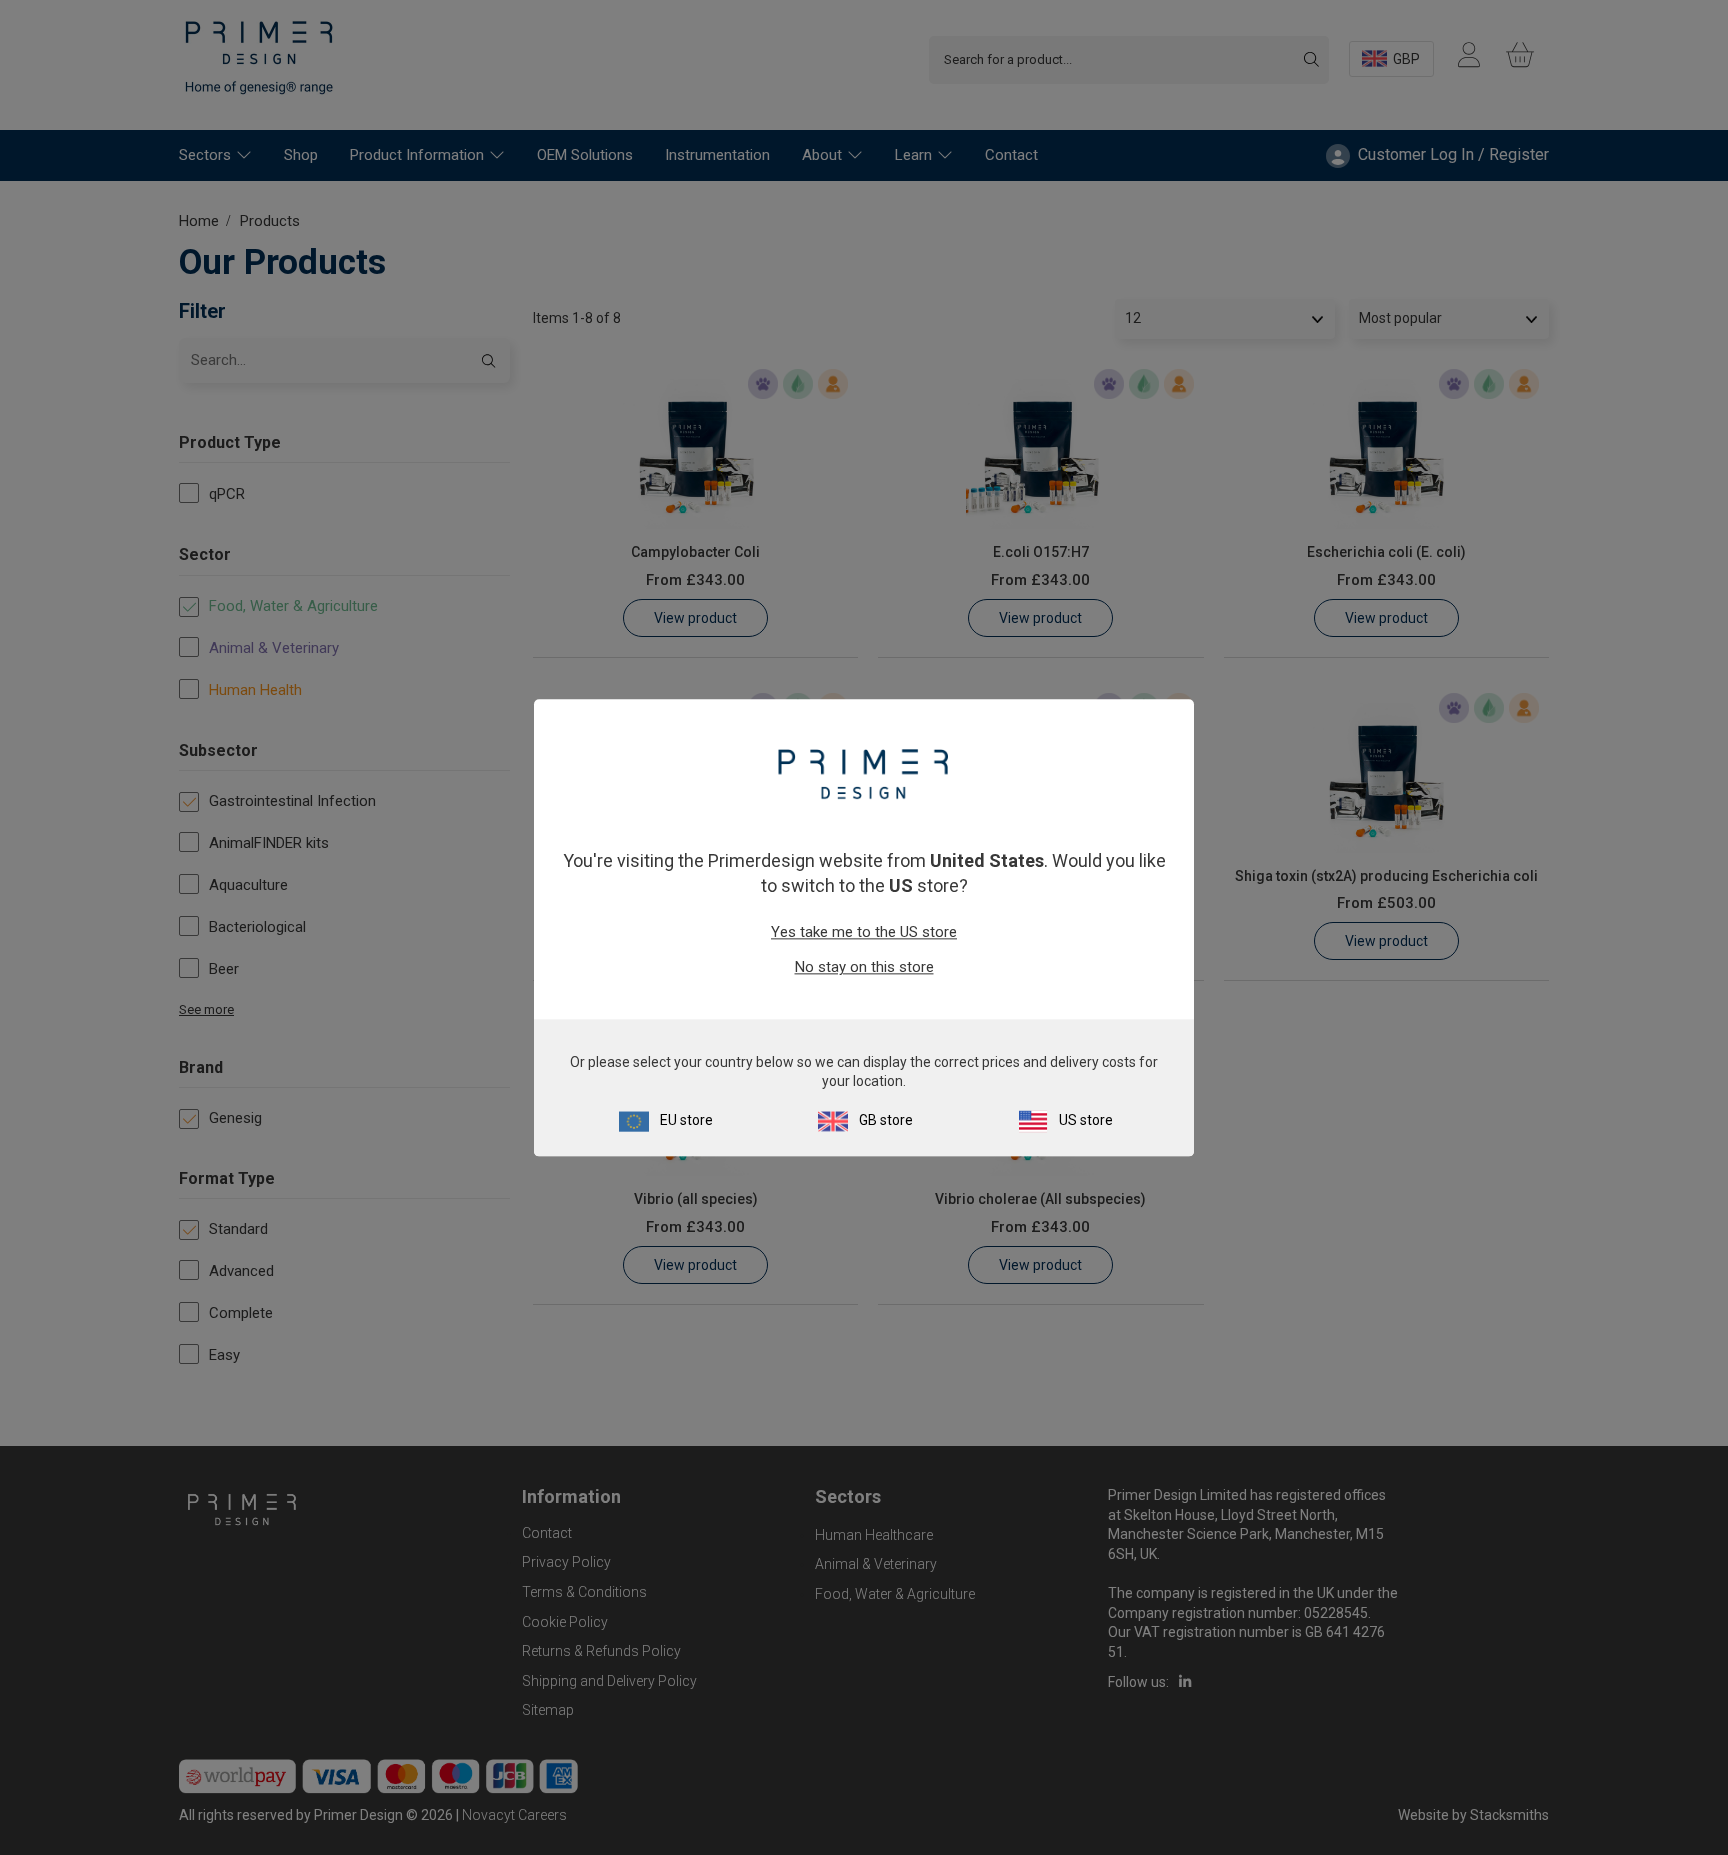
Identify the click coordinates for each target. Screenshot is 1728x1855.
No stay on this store (864, 968)
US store (1086, 1120)
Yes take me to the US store (864, 933)
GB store (886, 1120)
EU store (686, 1120)
